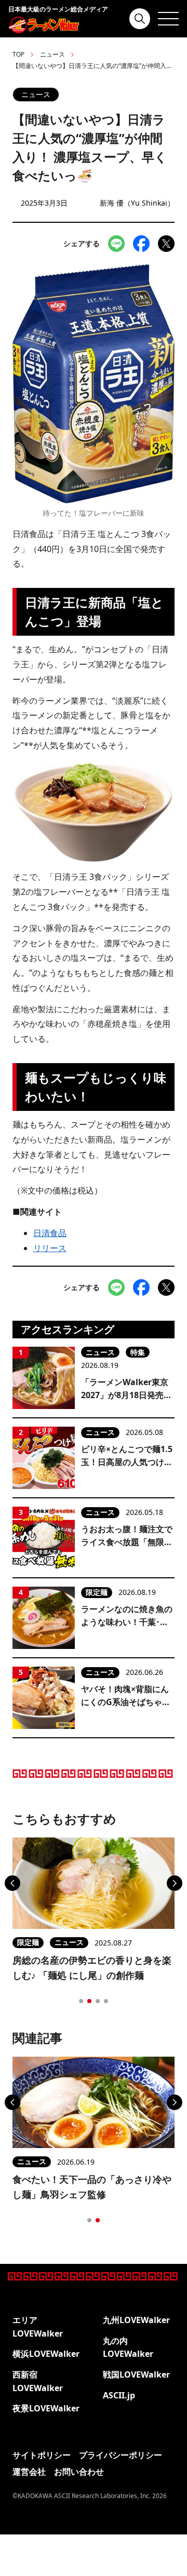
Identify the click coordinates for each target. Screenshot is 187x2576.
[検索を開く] (140, 19)
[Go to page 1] (81, 2001)
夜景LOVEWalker (46, 2408)
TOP (18, 54)
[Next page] (175, 1883)
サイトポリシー (42, 2455)
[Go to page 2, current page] (89, 2001)
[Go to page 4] (106, 2001)
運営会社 (29, 2472)
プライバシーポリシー (121, 2455)
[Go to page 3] (98, 2001)
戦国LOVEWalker (136, 2374)
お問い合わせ (79, 2472)
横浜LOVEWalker (46, 2354)
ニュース (52, 54)
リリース (50, 1248)
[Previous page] (12, 1883)
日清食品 (50, 1233)
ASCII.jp (119, 2395)
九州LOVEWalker (136, 2320)
